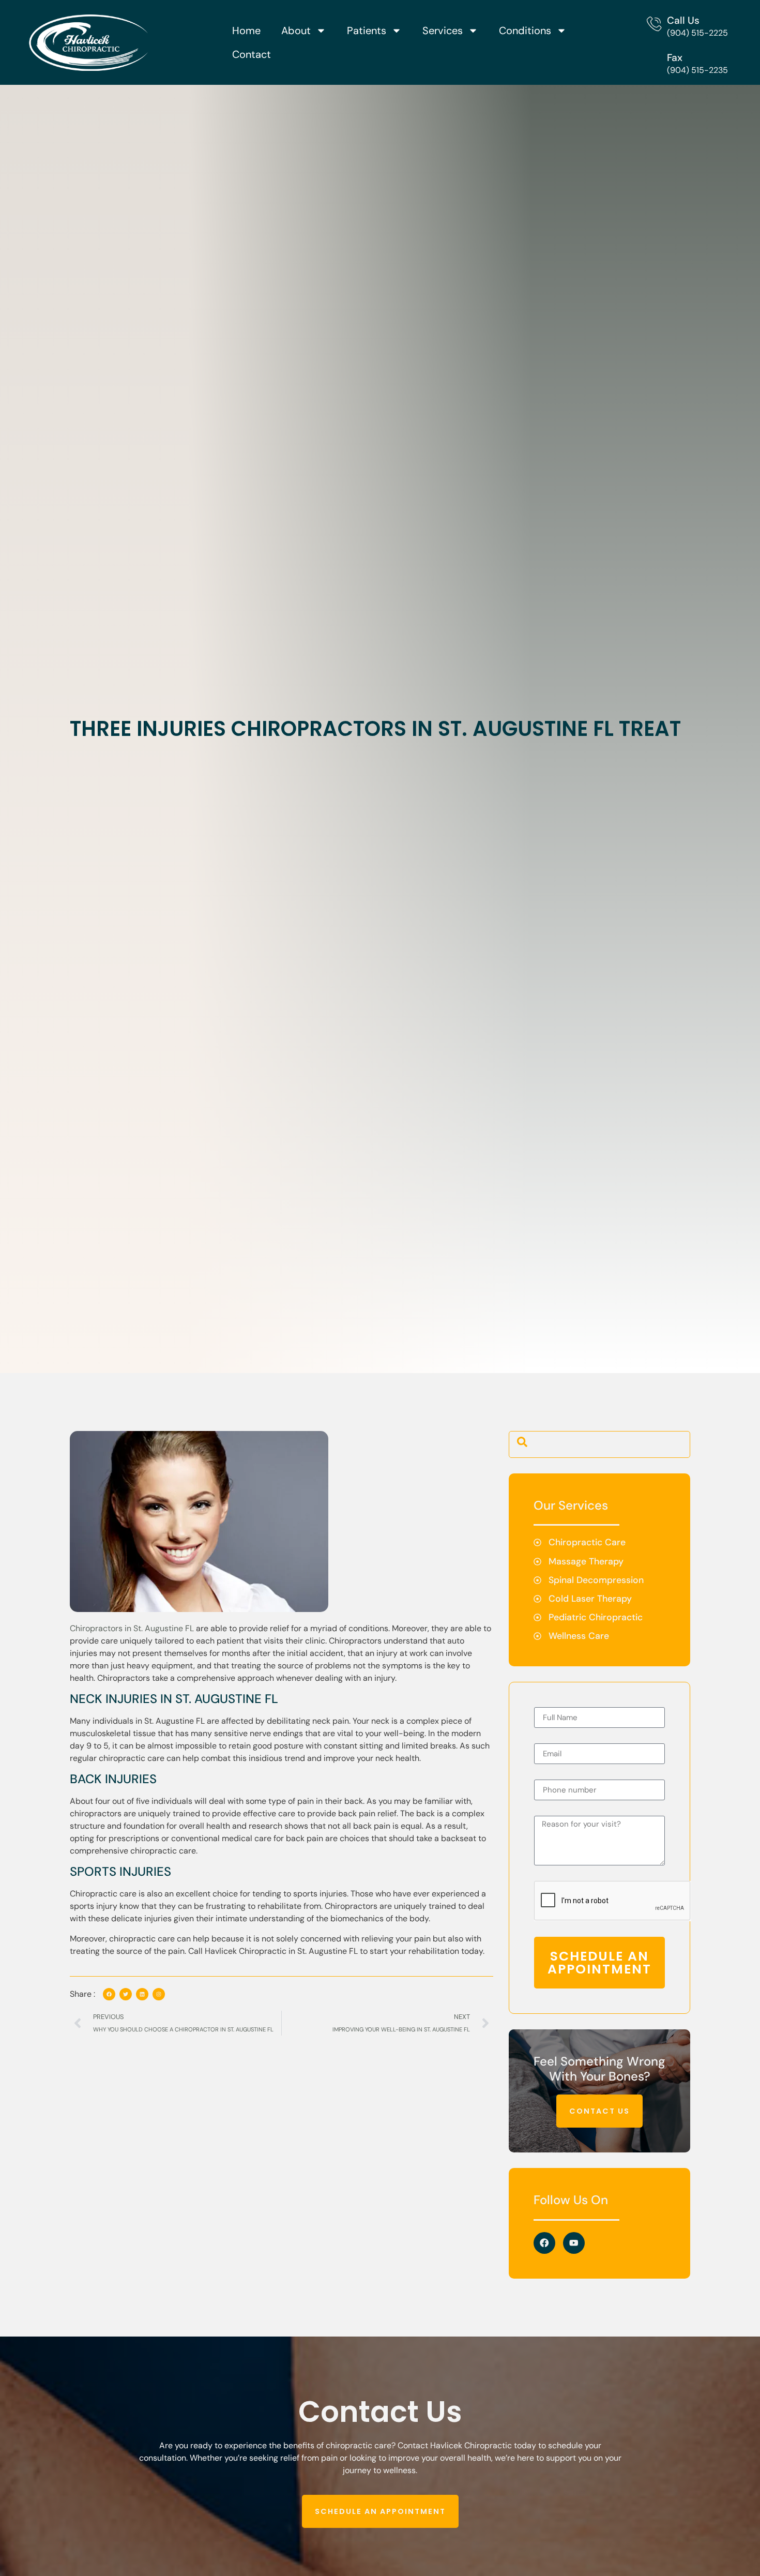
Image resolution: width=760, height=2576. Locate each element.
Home (246, 31)
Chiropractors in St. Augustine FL (132, 1628)
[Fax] (654, 61)
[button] (522, 1444)
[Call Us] (654, 24)
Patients (367, 31)
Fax (675, 58)
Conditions (525, 31)
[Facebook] (544, 2243)
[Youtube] (574, 2243)
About (296, 31)
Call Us (683, 20)
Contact (252, 54)
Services (443, 31)
